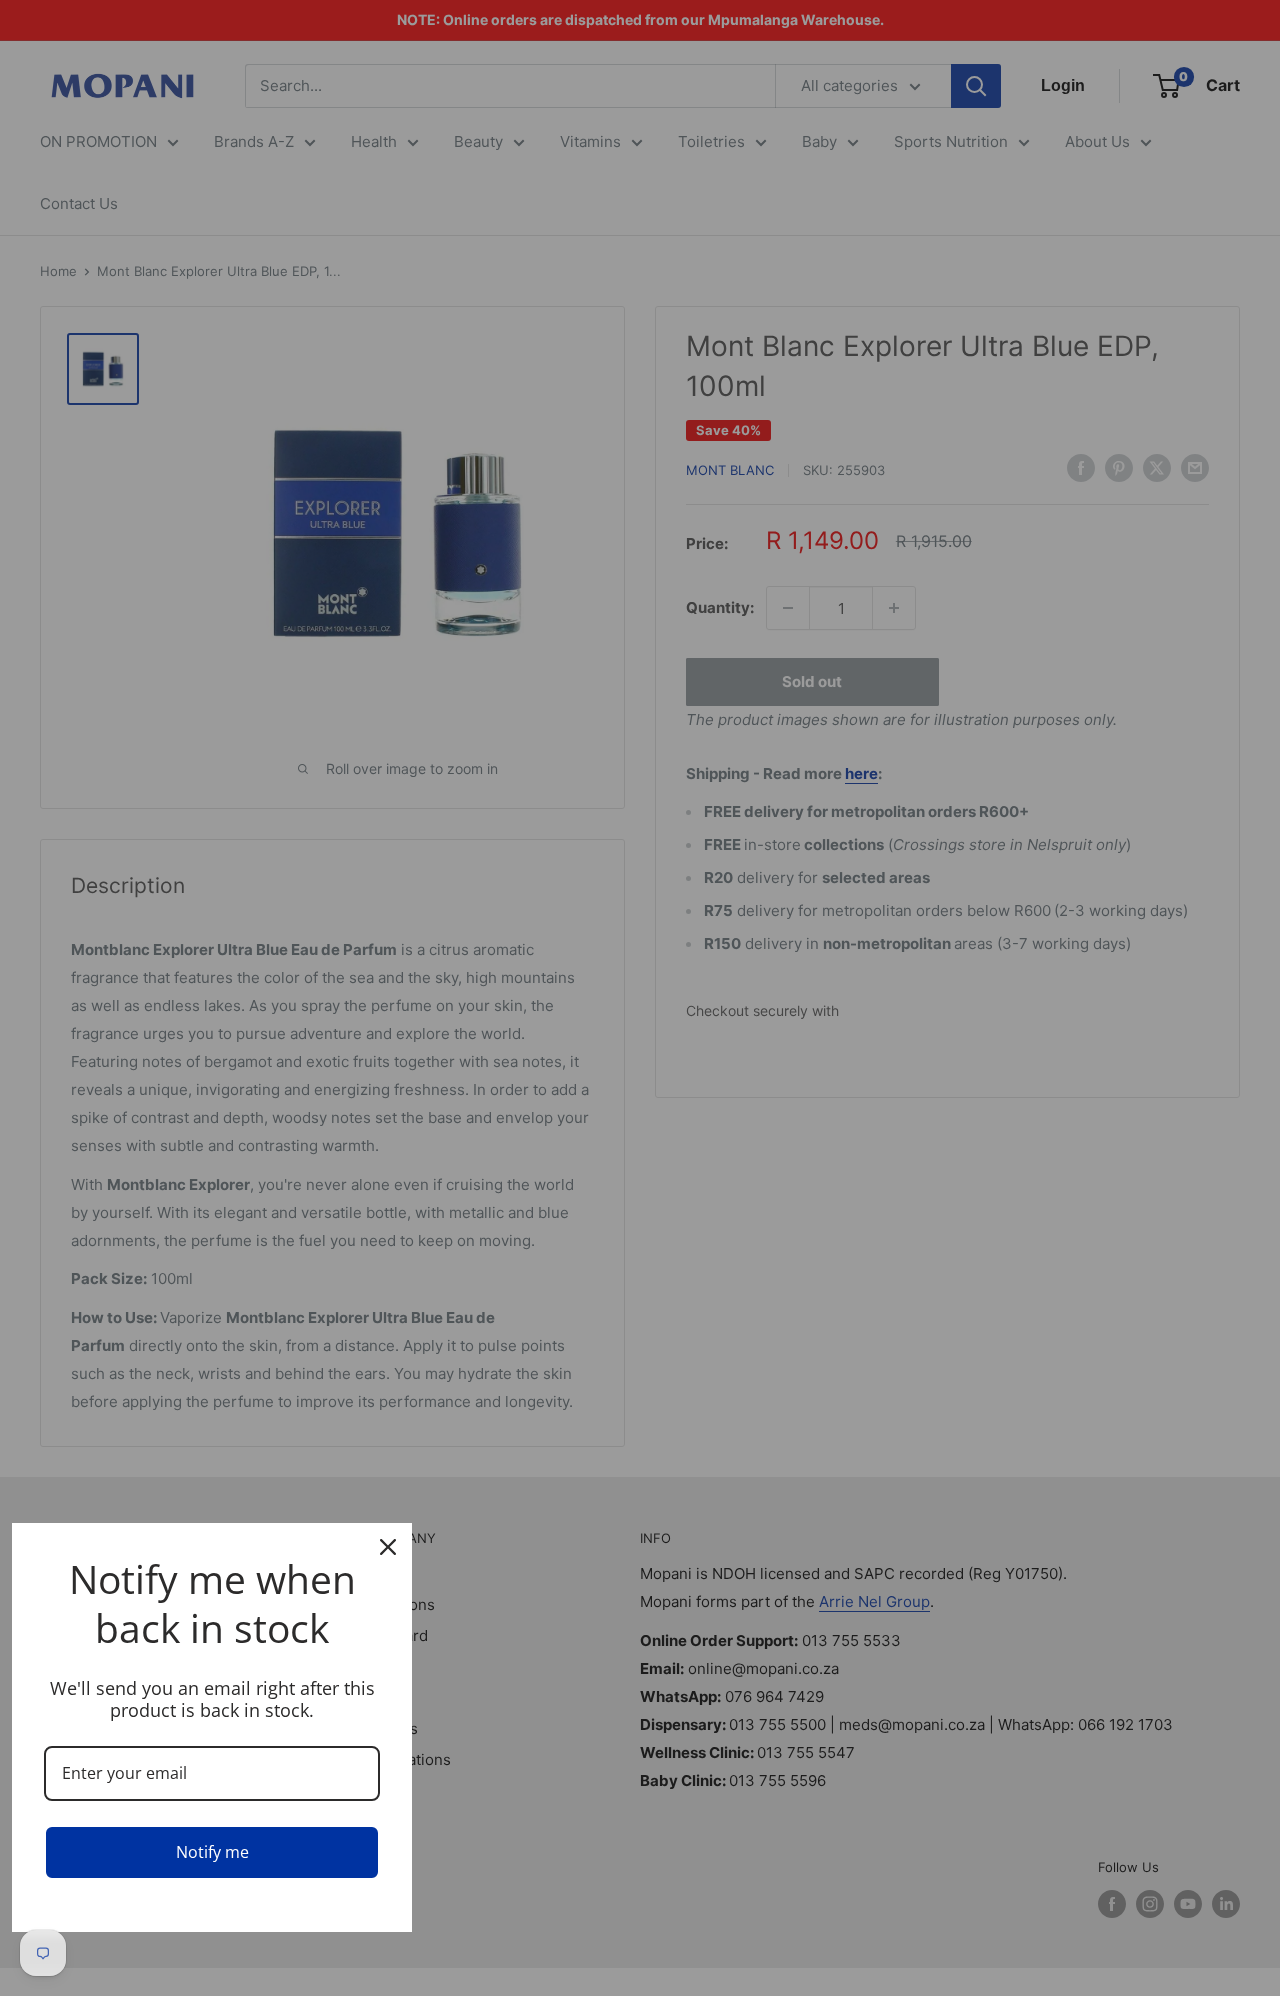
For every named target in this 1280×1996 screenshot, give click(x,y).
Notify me (212, 1852)
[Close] (388, 1547)
